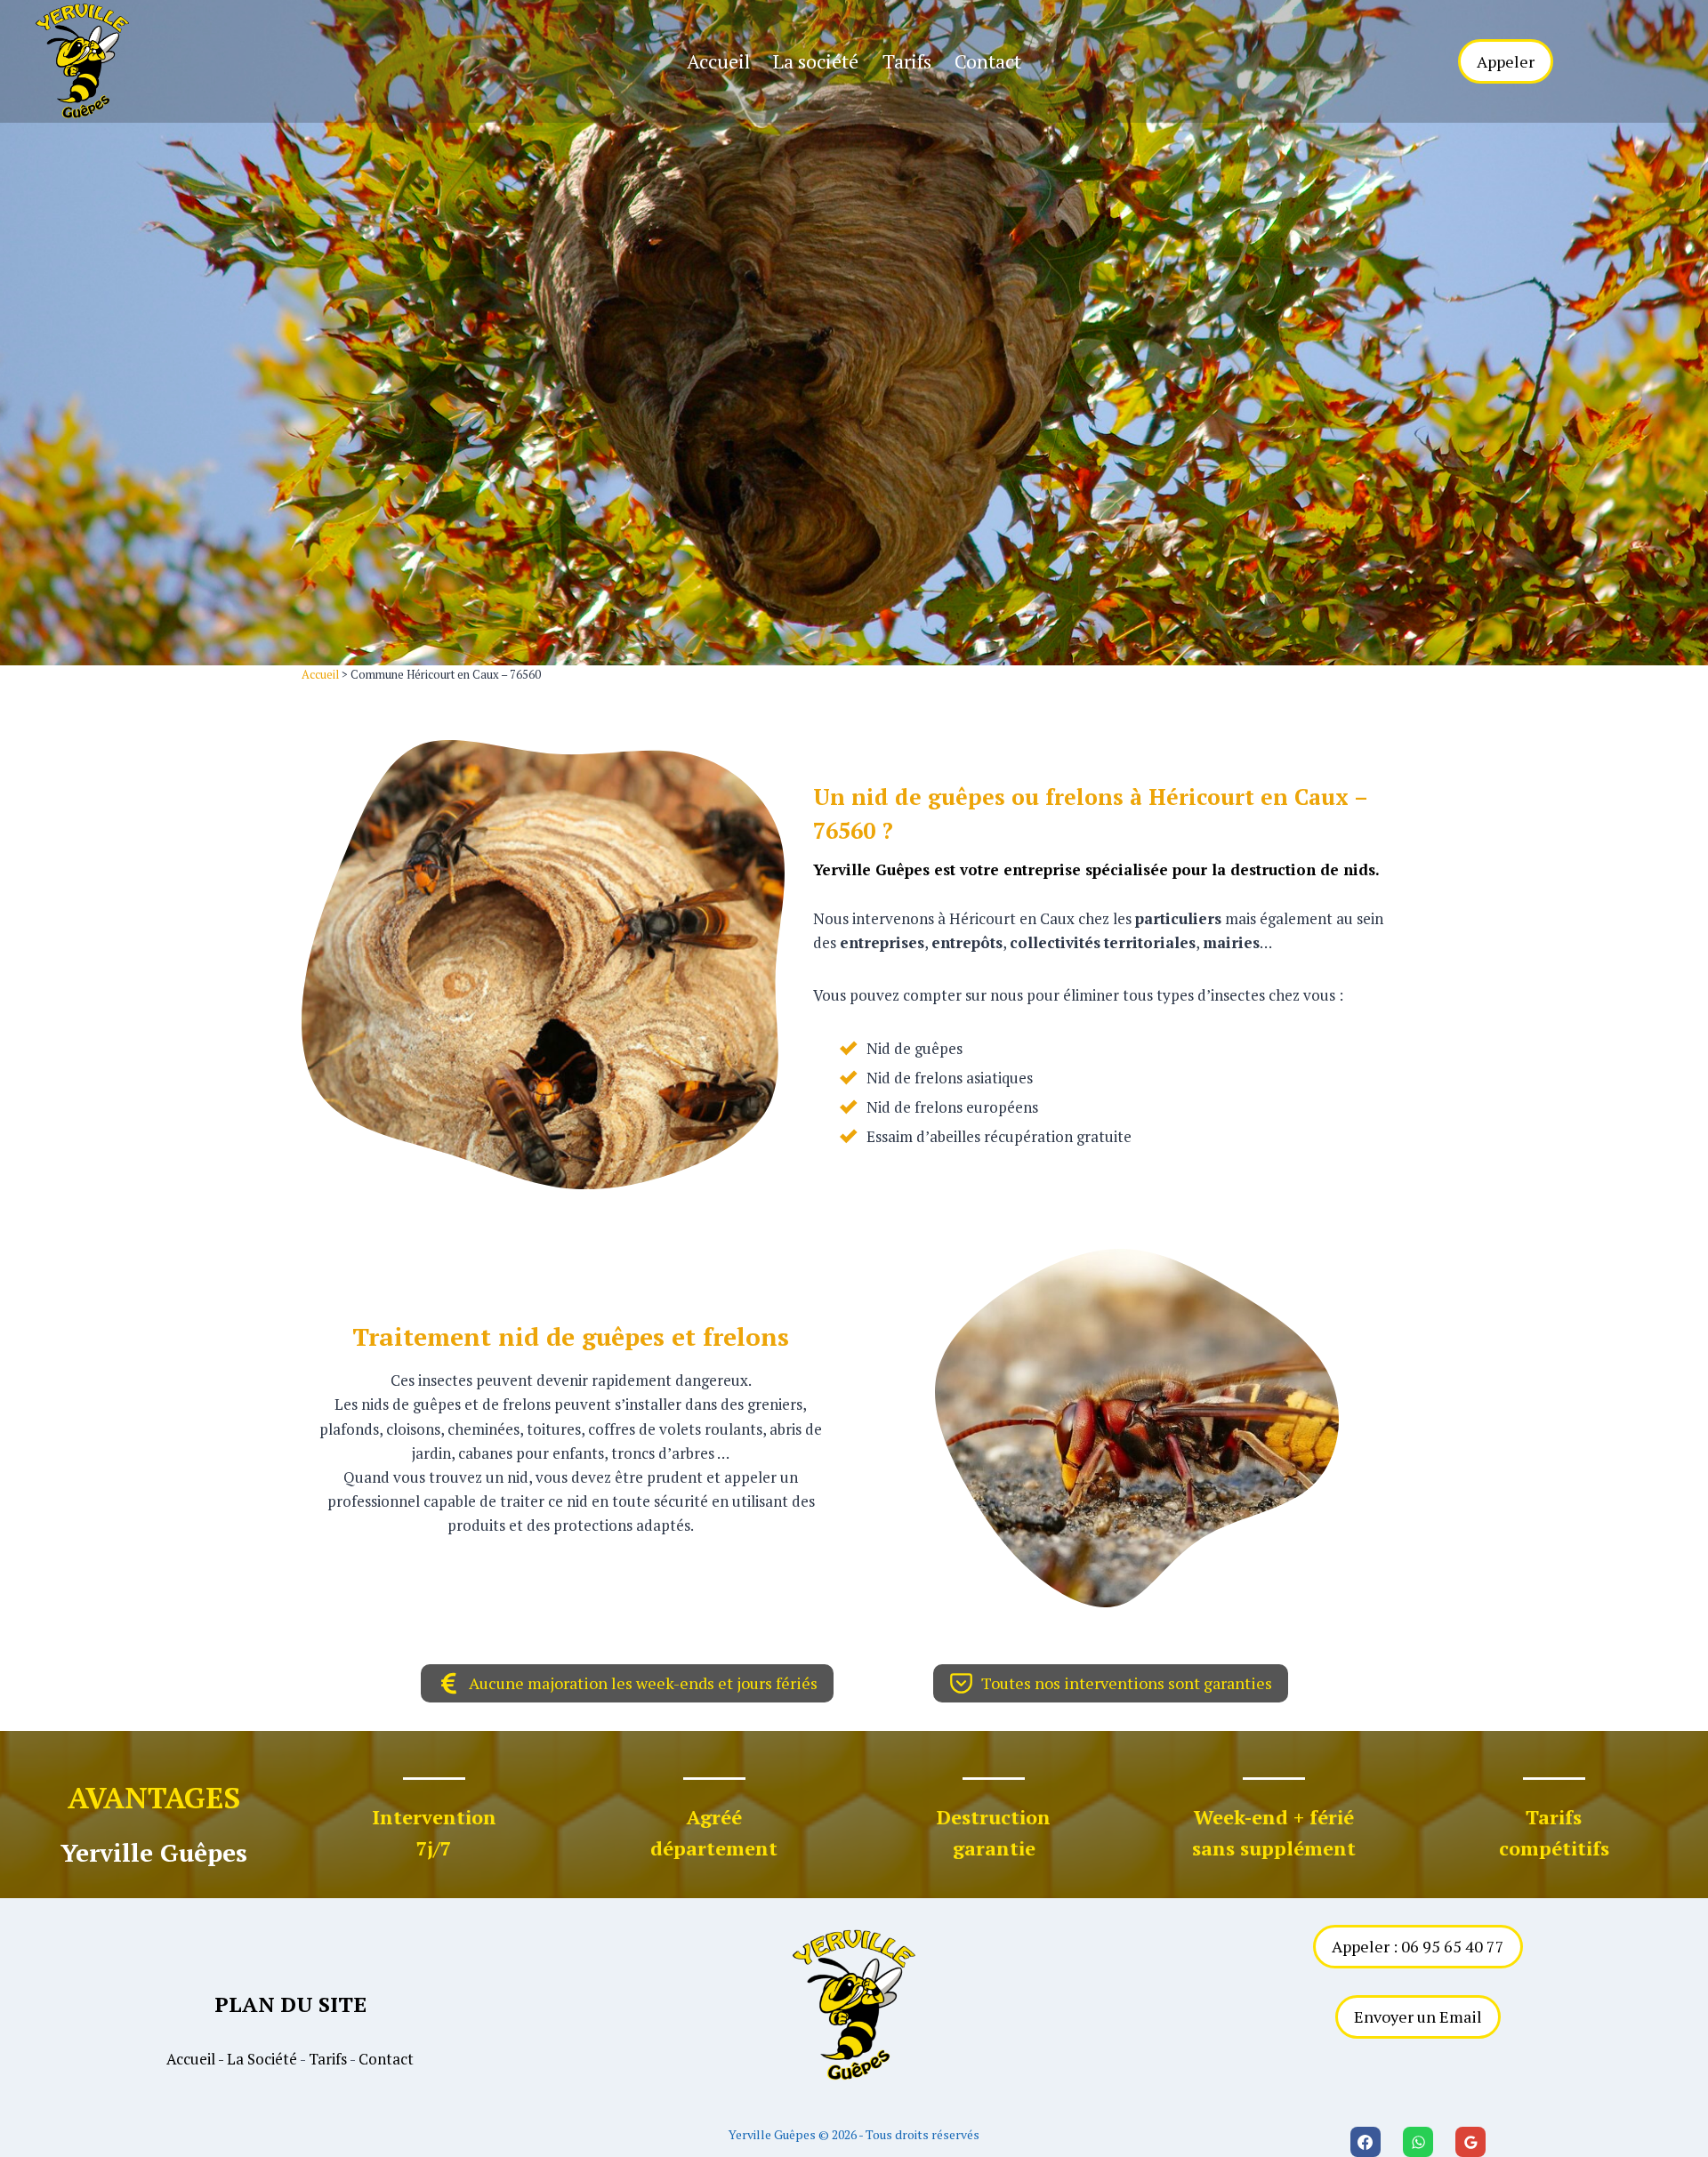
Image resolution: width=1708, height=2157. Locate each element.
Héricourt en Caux (1249, 797)
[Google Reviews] (1470, 2142)
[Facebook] (1366, 2142)
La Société (262, 2059)
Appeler (1506, 61)
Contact (988, 61)
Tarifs (907, 61)
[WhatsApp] (1418, 2142)
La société (816, 61)
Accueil (718, 61)
